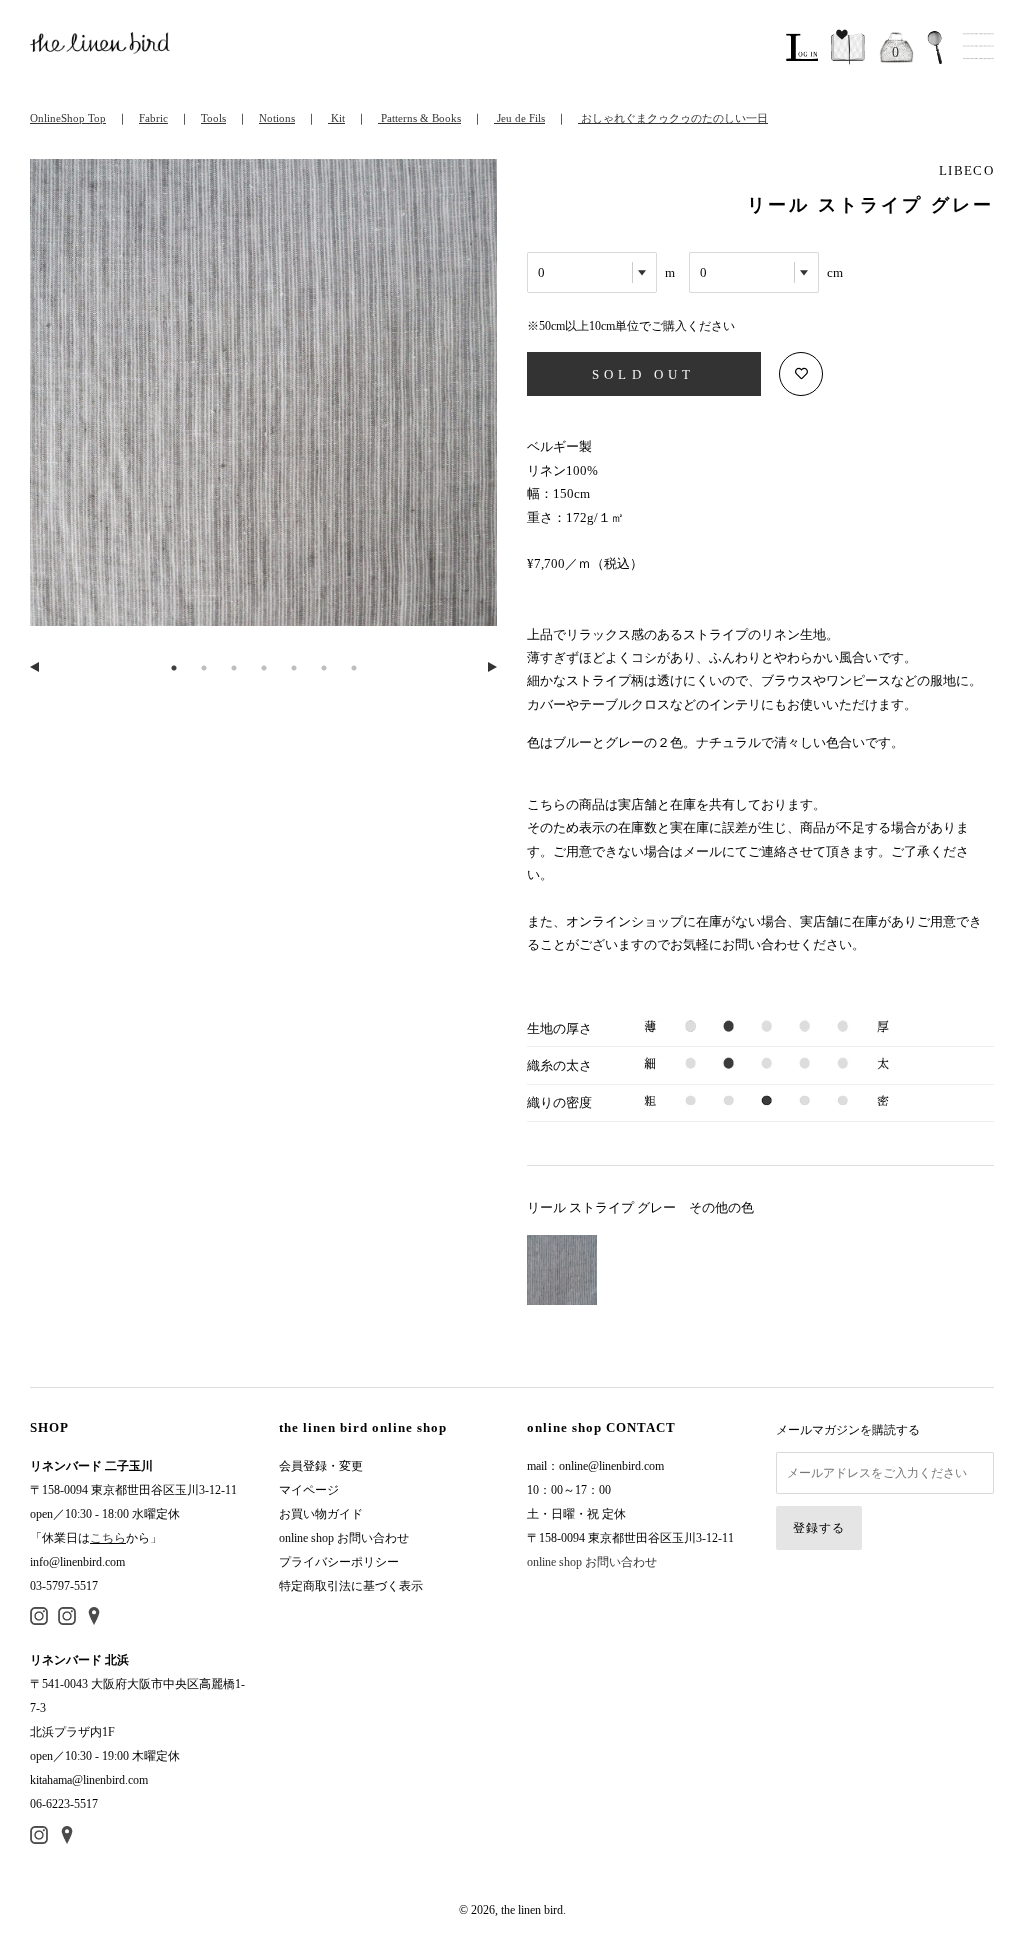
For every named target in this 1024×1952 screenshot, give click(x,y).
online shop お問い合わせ (344, 1538)
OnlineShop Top (68, 118)
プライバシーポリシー (339, 1562)
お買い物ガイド (321, 1514)
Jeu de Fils (519, 118)
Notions (277, 118)
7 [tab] (354, 668)
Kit (336, 118)
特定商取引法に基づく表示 (351, 1586)
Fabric (153, 118)
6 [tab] (324, 668)
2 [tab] (204, 668)
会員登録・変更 (321, 1466)
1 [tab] (174, 668)
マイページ (309, 1490)
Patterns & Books (419, 118)
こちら (108, 1538)
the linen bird (532, 1910)
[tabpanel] (263, 404)
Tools (213, 118)
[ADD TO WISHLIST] (801, 374)
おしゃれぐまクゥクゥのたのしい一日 (673, 118)
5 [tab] (294, 668)
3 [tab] (234, 668)
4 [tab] (264, 668)
